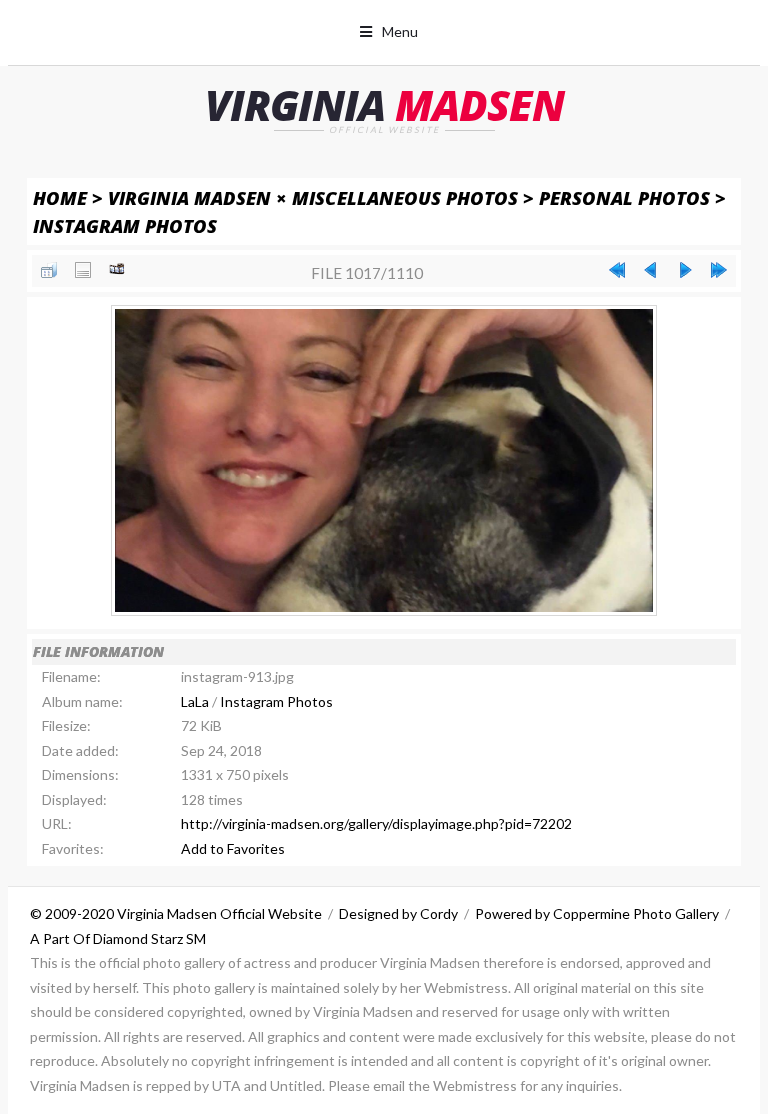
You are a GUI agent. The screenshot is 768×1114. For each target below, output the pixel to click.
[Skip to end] (719, 270)
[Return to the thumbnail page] (49, 270)
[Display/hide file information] (83, 270)
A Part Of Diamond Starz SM (118, 938)
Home (60, 197)
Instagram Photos (125, 225)
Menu (400, 31)
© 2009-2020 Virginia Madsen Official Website (176, 913)
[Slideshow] (117, 270)
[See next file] (685, 270)
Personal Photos (624, 197)
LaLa (195, 701)
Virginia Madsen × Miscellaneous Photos (313, 197)
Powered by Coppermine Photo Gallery (597, 913)
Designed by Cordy (398, 913)
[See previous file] (651, 270)
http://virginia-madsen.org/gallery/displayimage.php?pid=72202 (376, 823)
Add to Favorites (233, 848)
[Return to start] (617, 270)
